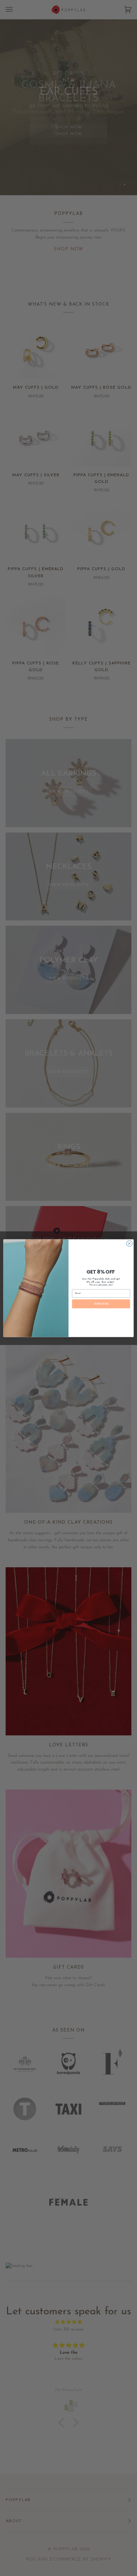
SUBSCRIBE (101, 1303)
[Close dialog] (129, 1244)
